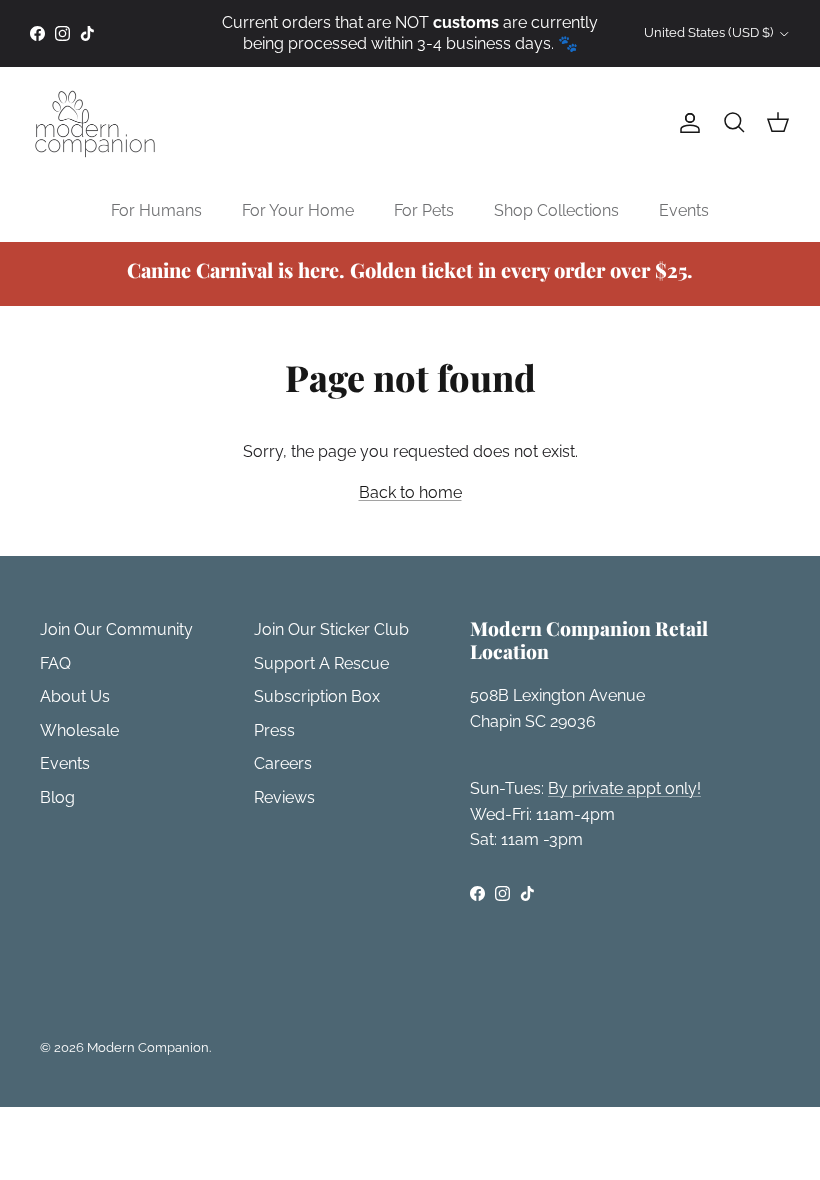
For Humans (156, 210)
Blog (57, 797)
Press (274, 730)
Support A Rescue (321, 663)
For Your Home (298, 210)
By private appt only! (624, 788)
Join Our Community (116, 629)
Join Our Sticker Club (331, 629)
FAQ (55, 663)
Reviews (284, 797)
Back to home (410, 492)
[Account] (686, 123)
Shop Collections (556, 210)
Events (684, 210)
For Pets (424, 210)
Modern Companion (148, 1047)
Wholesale (79, 730)
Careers (283, 763)
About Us (75, 696)
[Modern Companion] (95, 123)
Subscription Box (317, 696)
